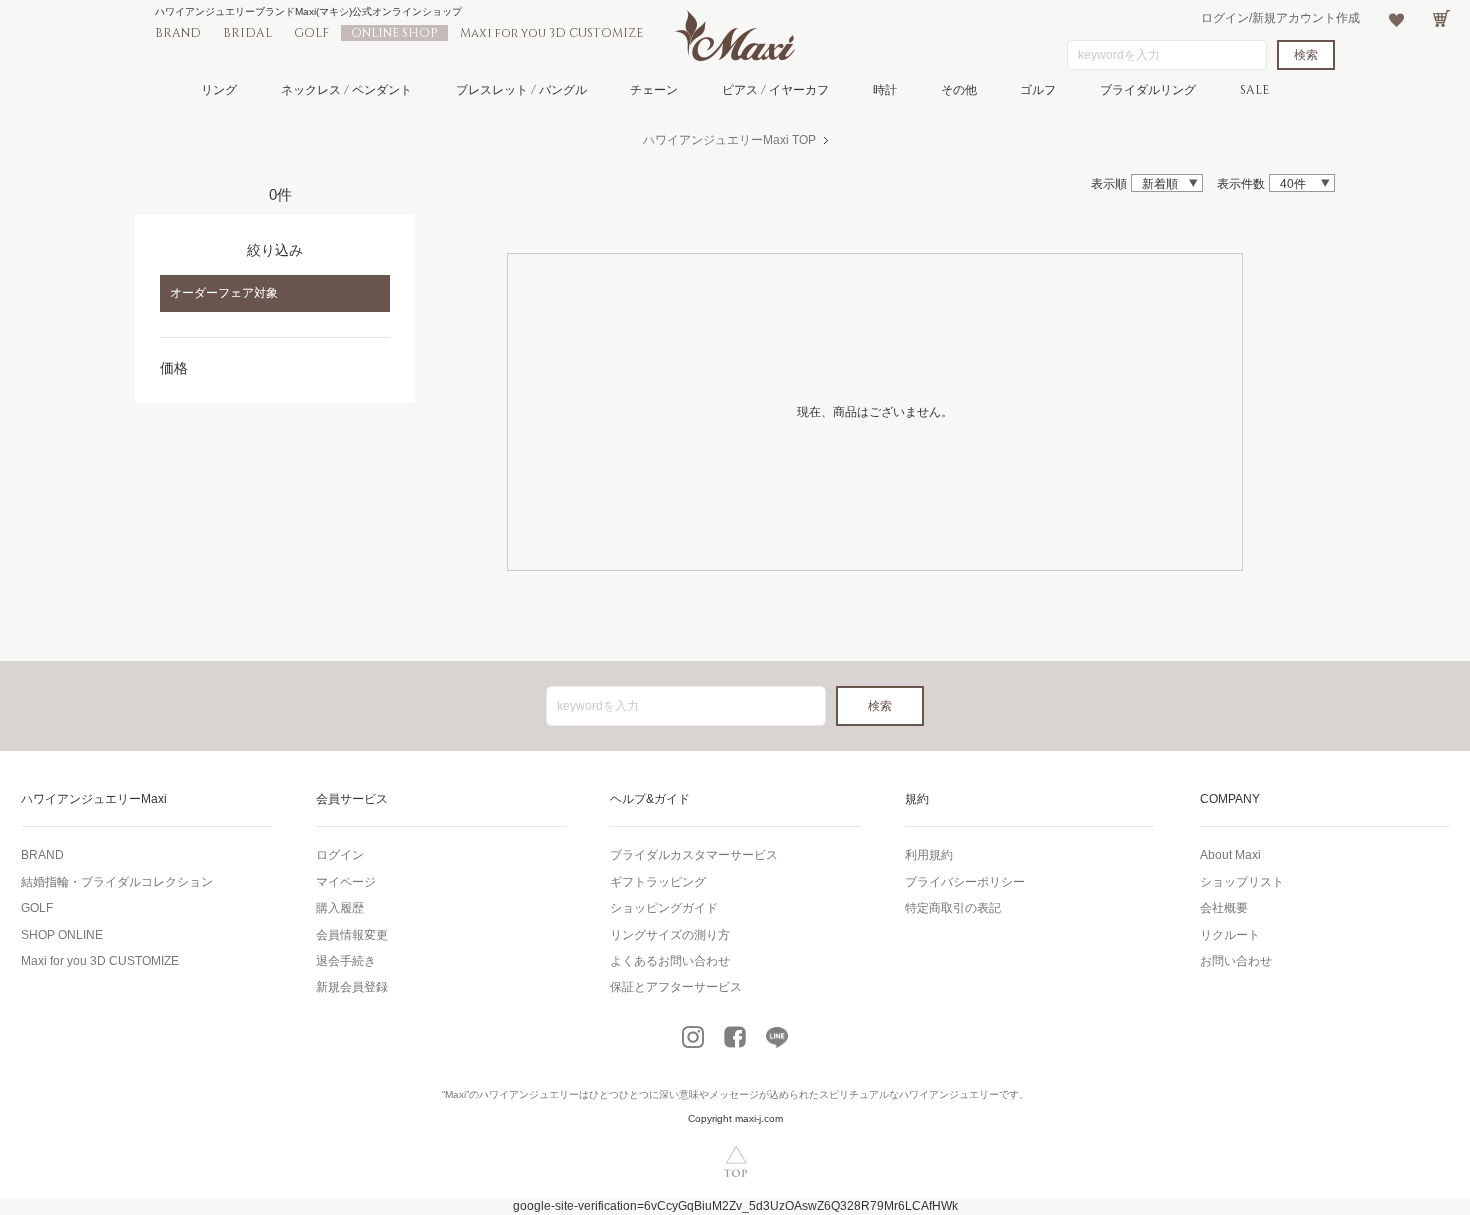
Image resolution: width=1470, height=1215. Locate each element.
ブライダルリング (1148, 90)
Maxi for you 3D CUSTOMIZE (551, 33)
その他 (959, 90)
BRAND (178, 33)
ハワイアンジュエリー (529, 1094)
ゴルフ (1038, 90)
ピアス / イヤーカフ (775, 90)
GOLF (311, 33)
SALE (1254, 90)
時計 (885, 90)
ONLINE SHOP (394, 33)
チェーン (654, 90)
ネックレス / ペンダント (346, 90)
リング (219, 90)
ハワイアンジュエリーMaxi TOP (729, 140)
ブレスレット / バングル (521, 90)
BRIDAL (247, 33)
